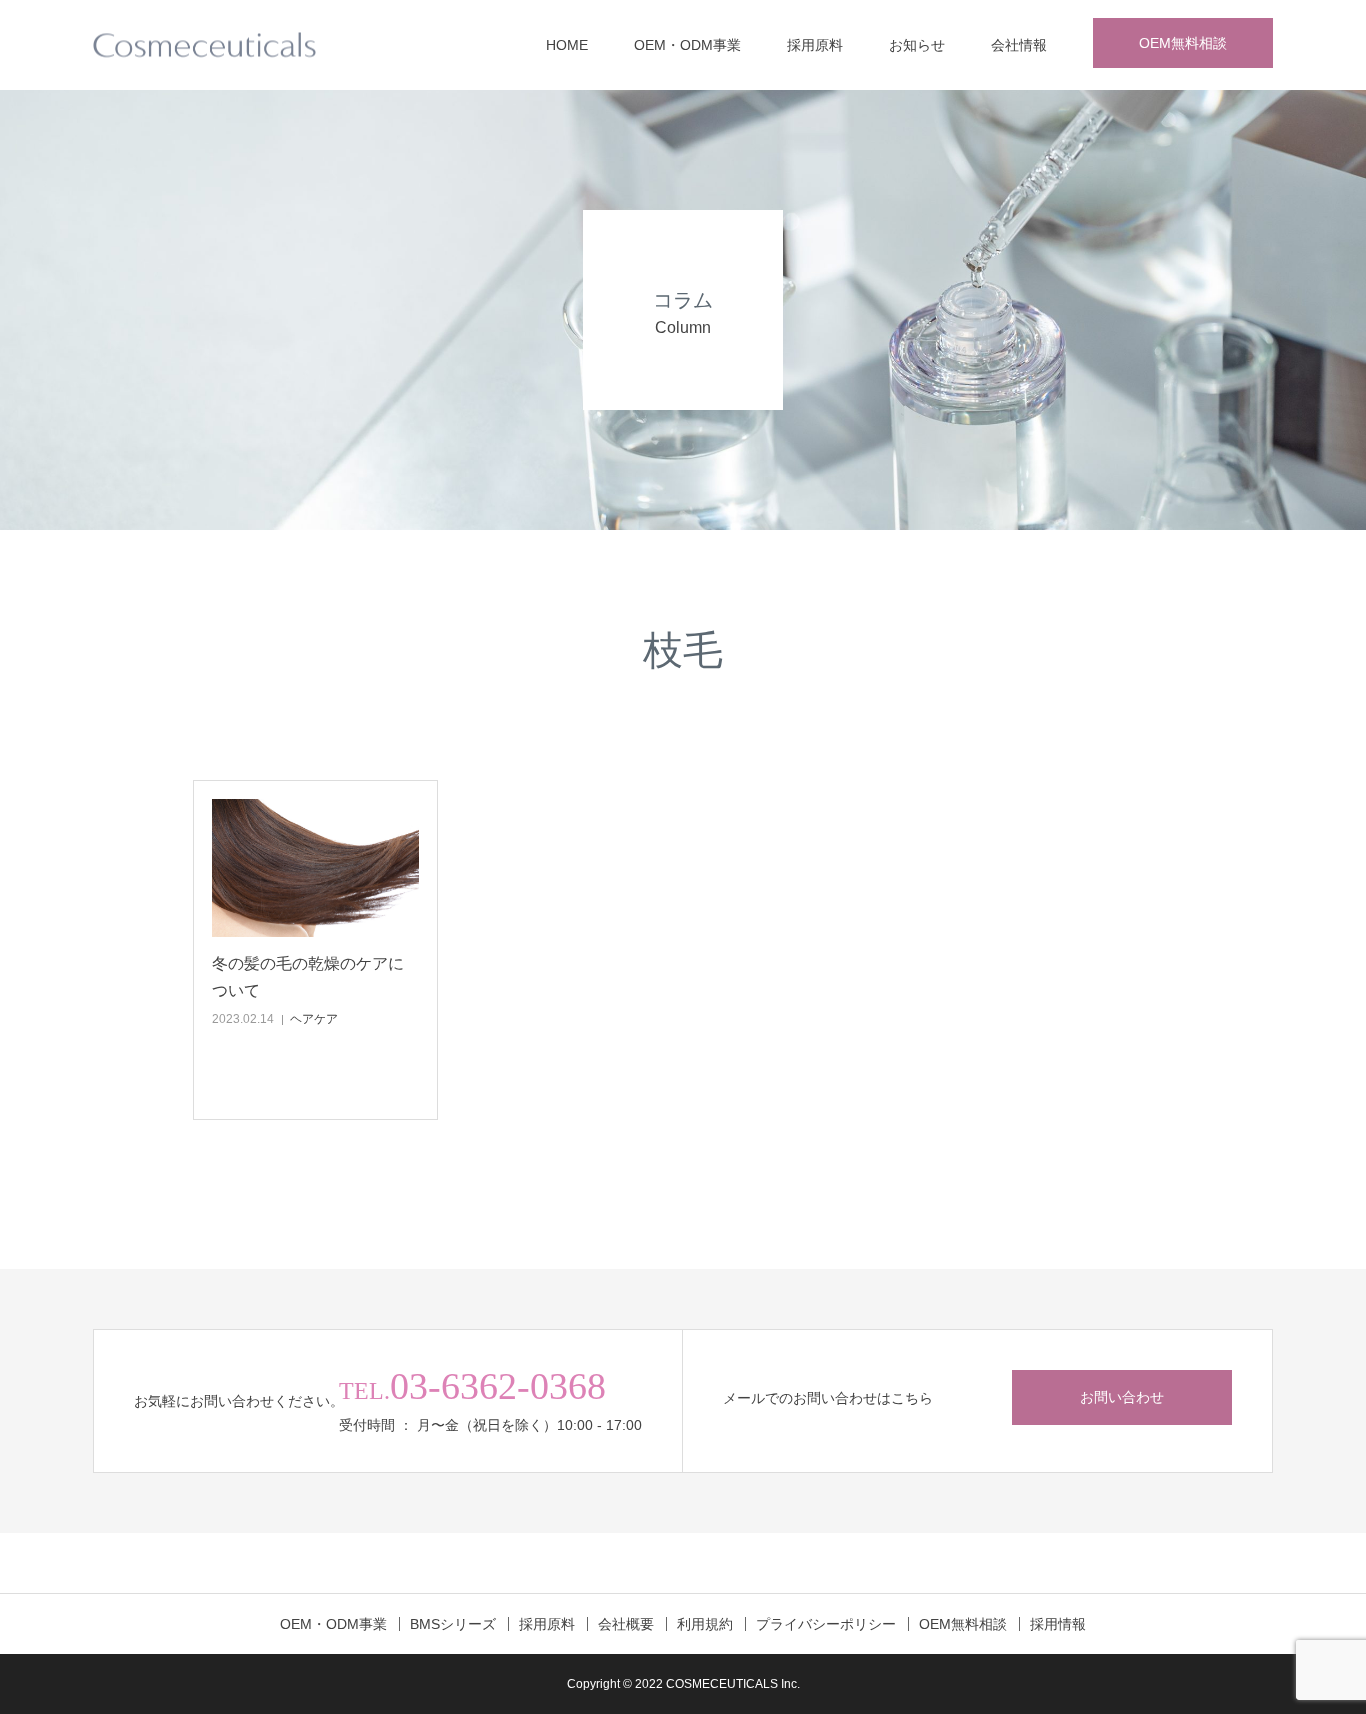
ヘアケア (314, 1019)
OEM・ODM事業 (687, 45)
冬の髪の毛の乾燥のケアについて (308, 977)
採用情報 (1058, 1624)
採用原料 (815, 45)
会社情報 (1019, 45)
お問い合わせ (1122, 1397)
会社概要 (626, 1624)
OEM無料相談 (1183, 43)
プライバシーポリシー (826, 1624)
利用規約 (705, 1624)
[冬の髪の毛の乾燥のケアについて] (315, 868)
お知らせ (917, 45)
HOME (567, 45)
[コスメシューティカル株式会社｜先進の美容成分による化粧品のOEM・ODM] (204, 45)
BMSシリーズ (453, 1624)
